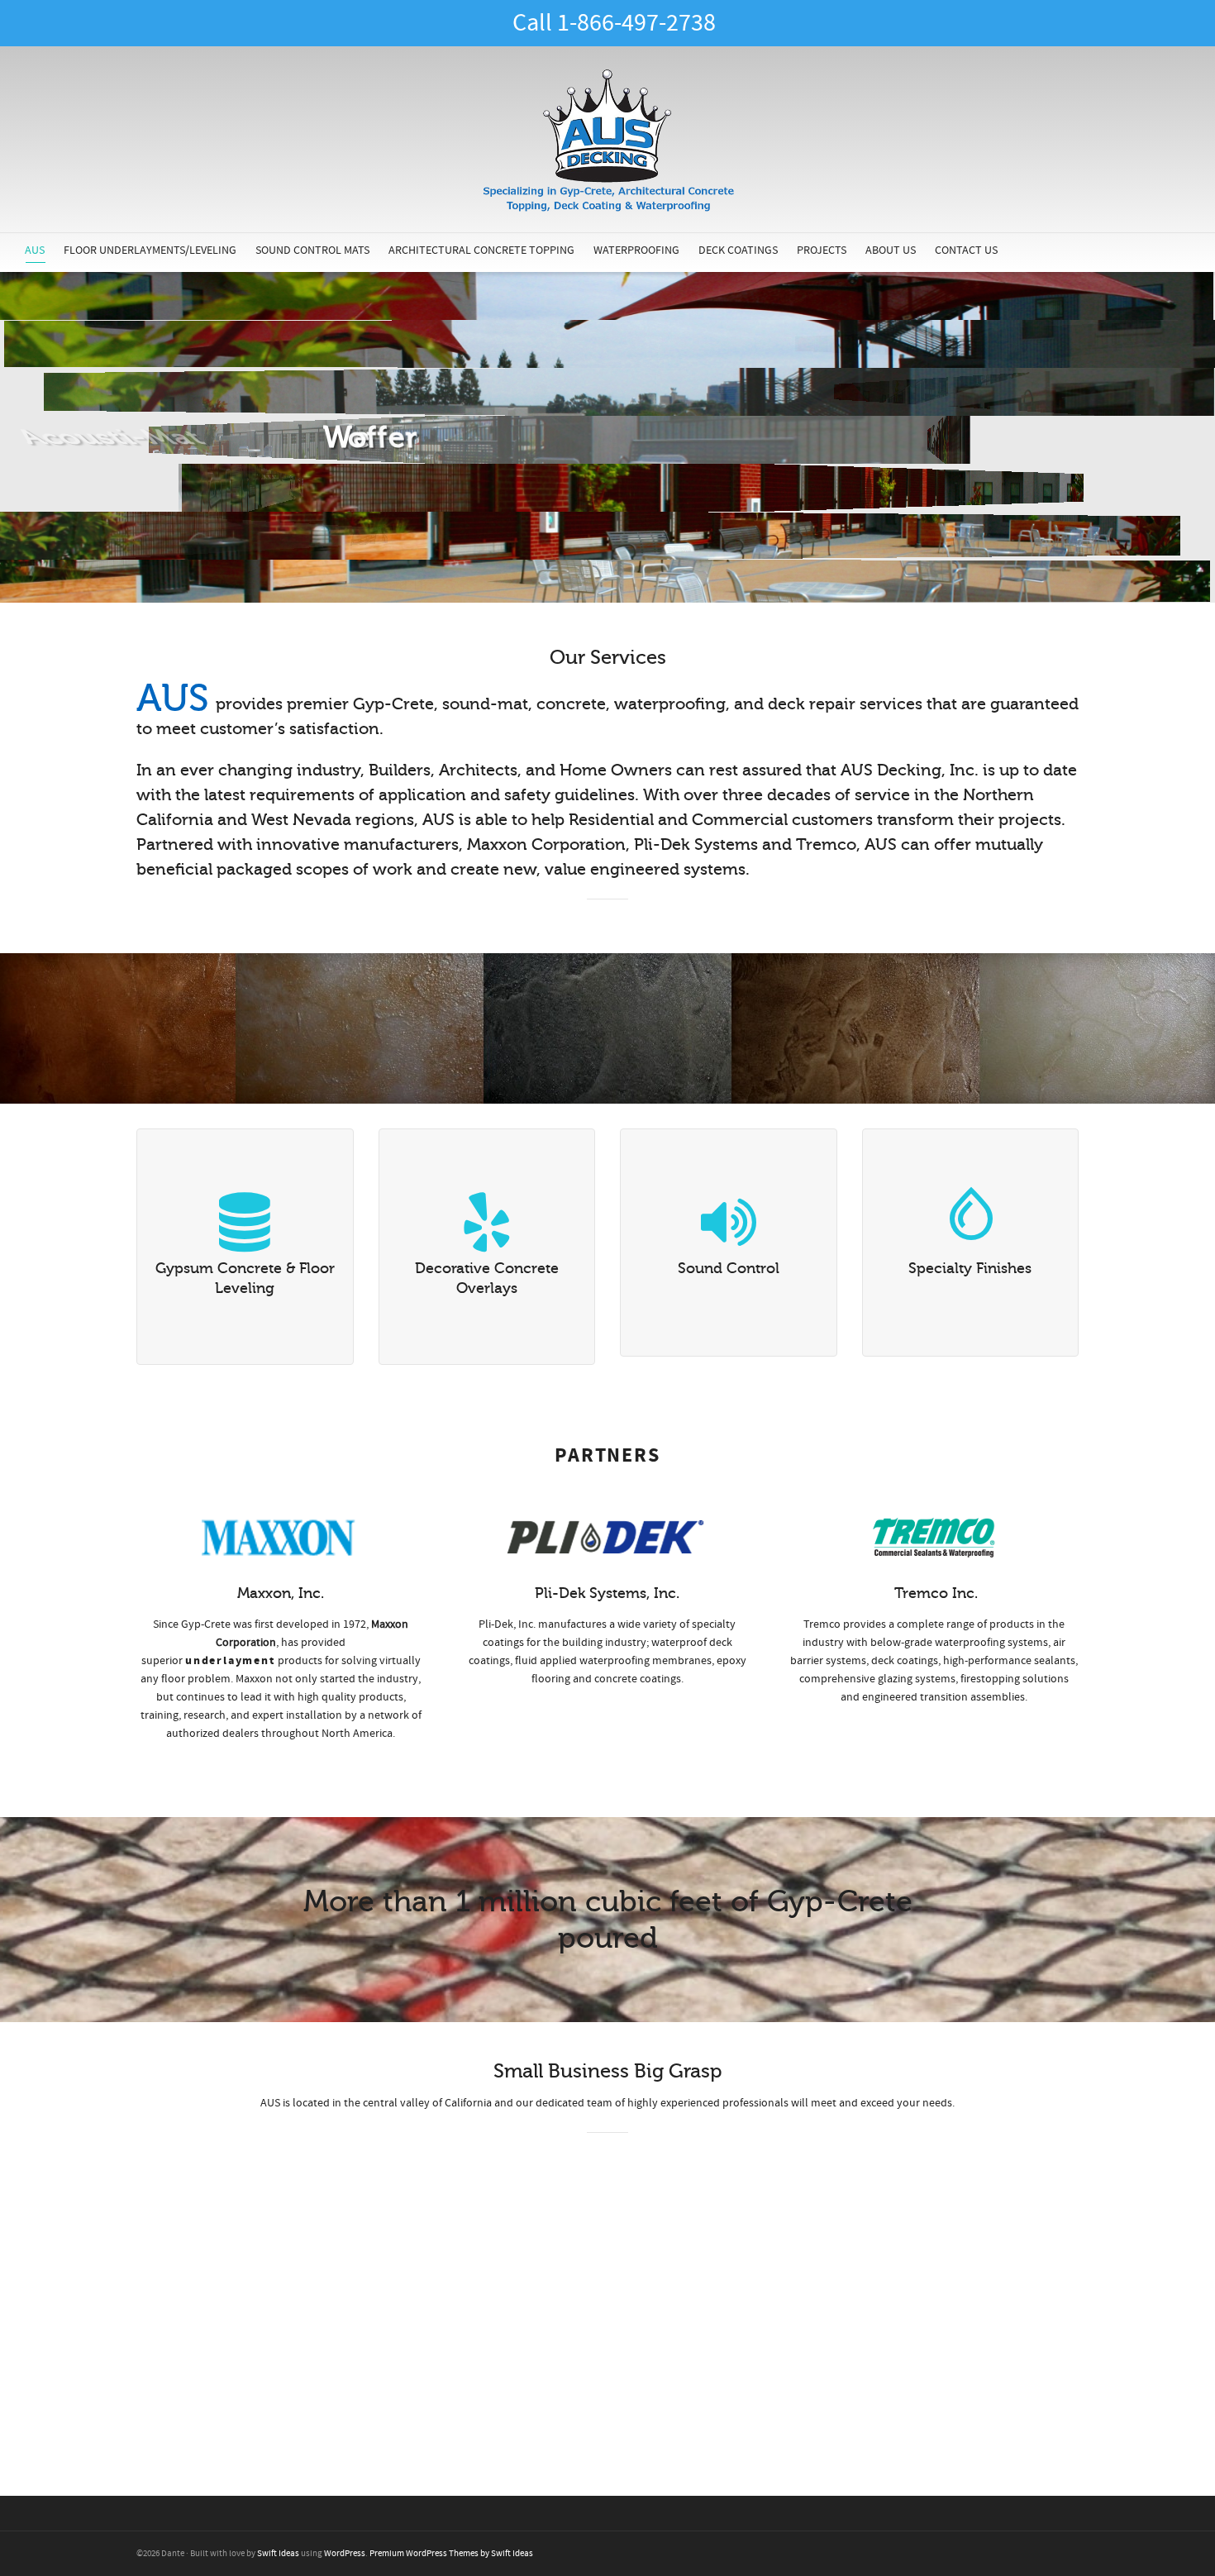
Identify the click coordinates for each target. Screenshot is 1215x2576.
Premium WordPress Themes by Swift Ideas (451, 2554)
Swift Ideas (278, 2554)
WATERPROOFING (636, 250)
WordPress (345, 2554)
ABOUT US (891, 250)
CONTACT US (966, 250)
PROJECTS (822, 250)
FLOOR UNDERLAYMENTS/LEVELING (150, 250)
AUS (35, 250)
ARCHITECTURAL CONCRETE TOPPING (481, 250)
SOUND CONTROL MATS (312, 250)
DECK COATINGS (738, 250)
